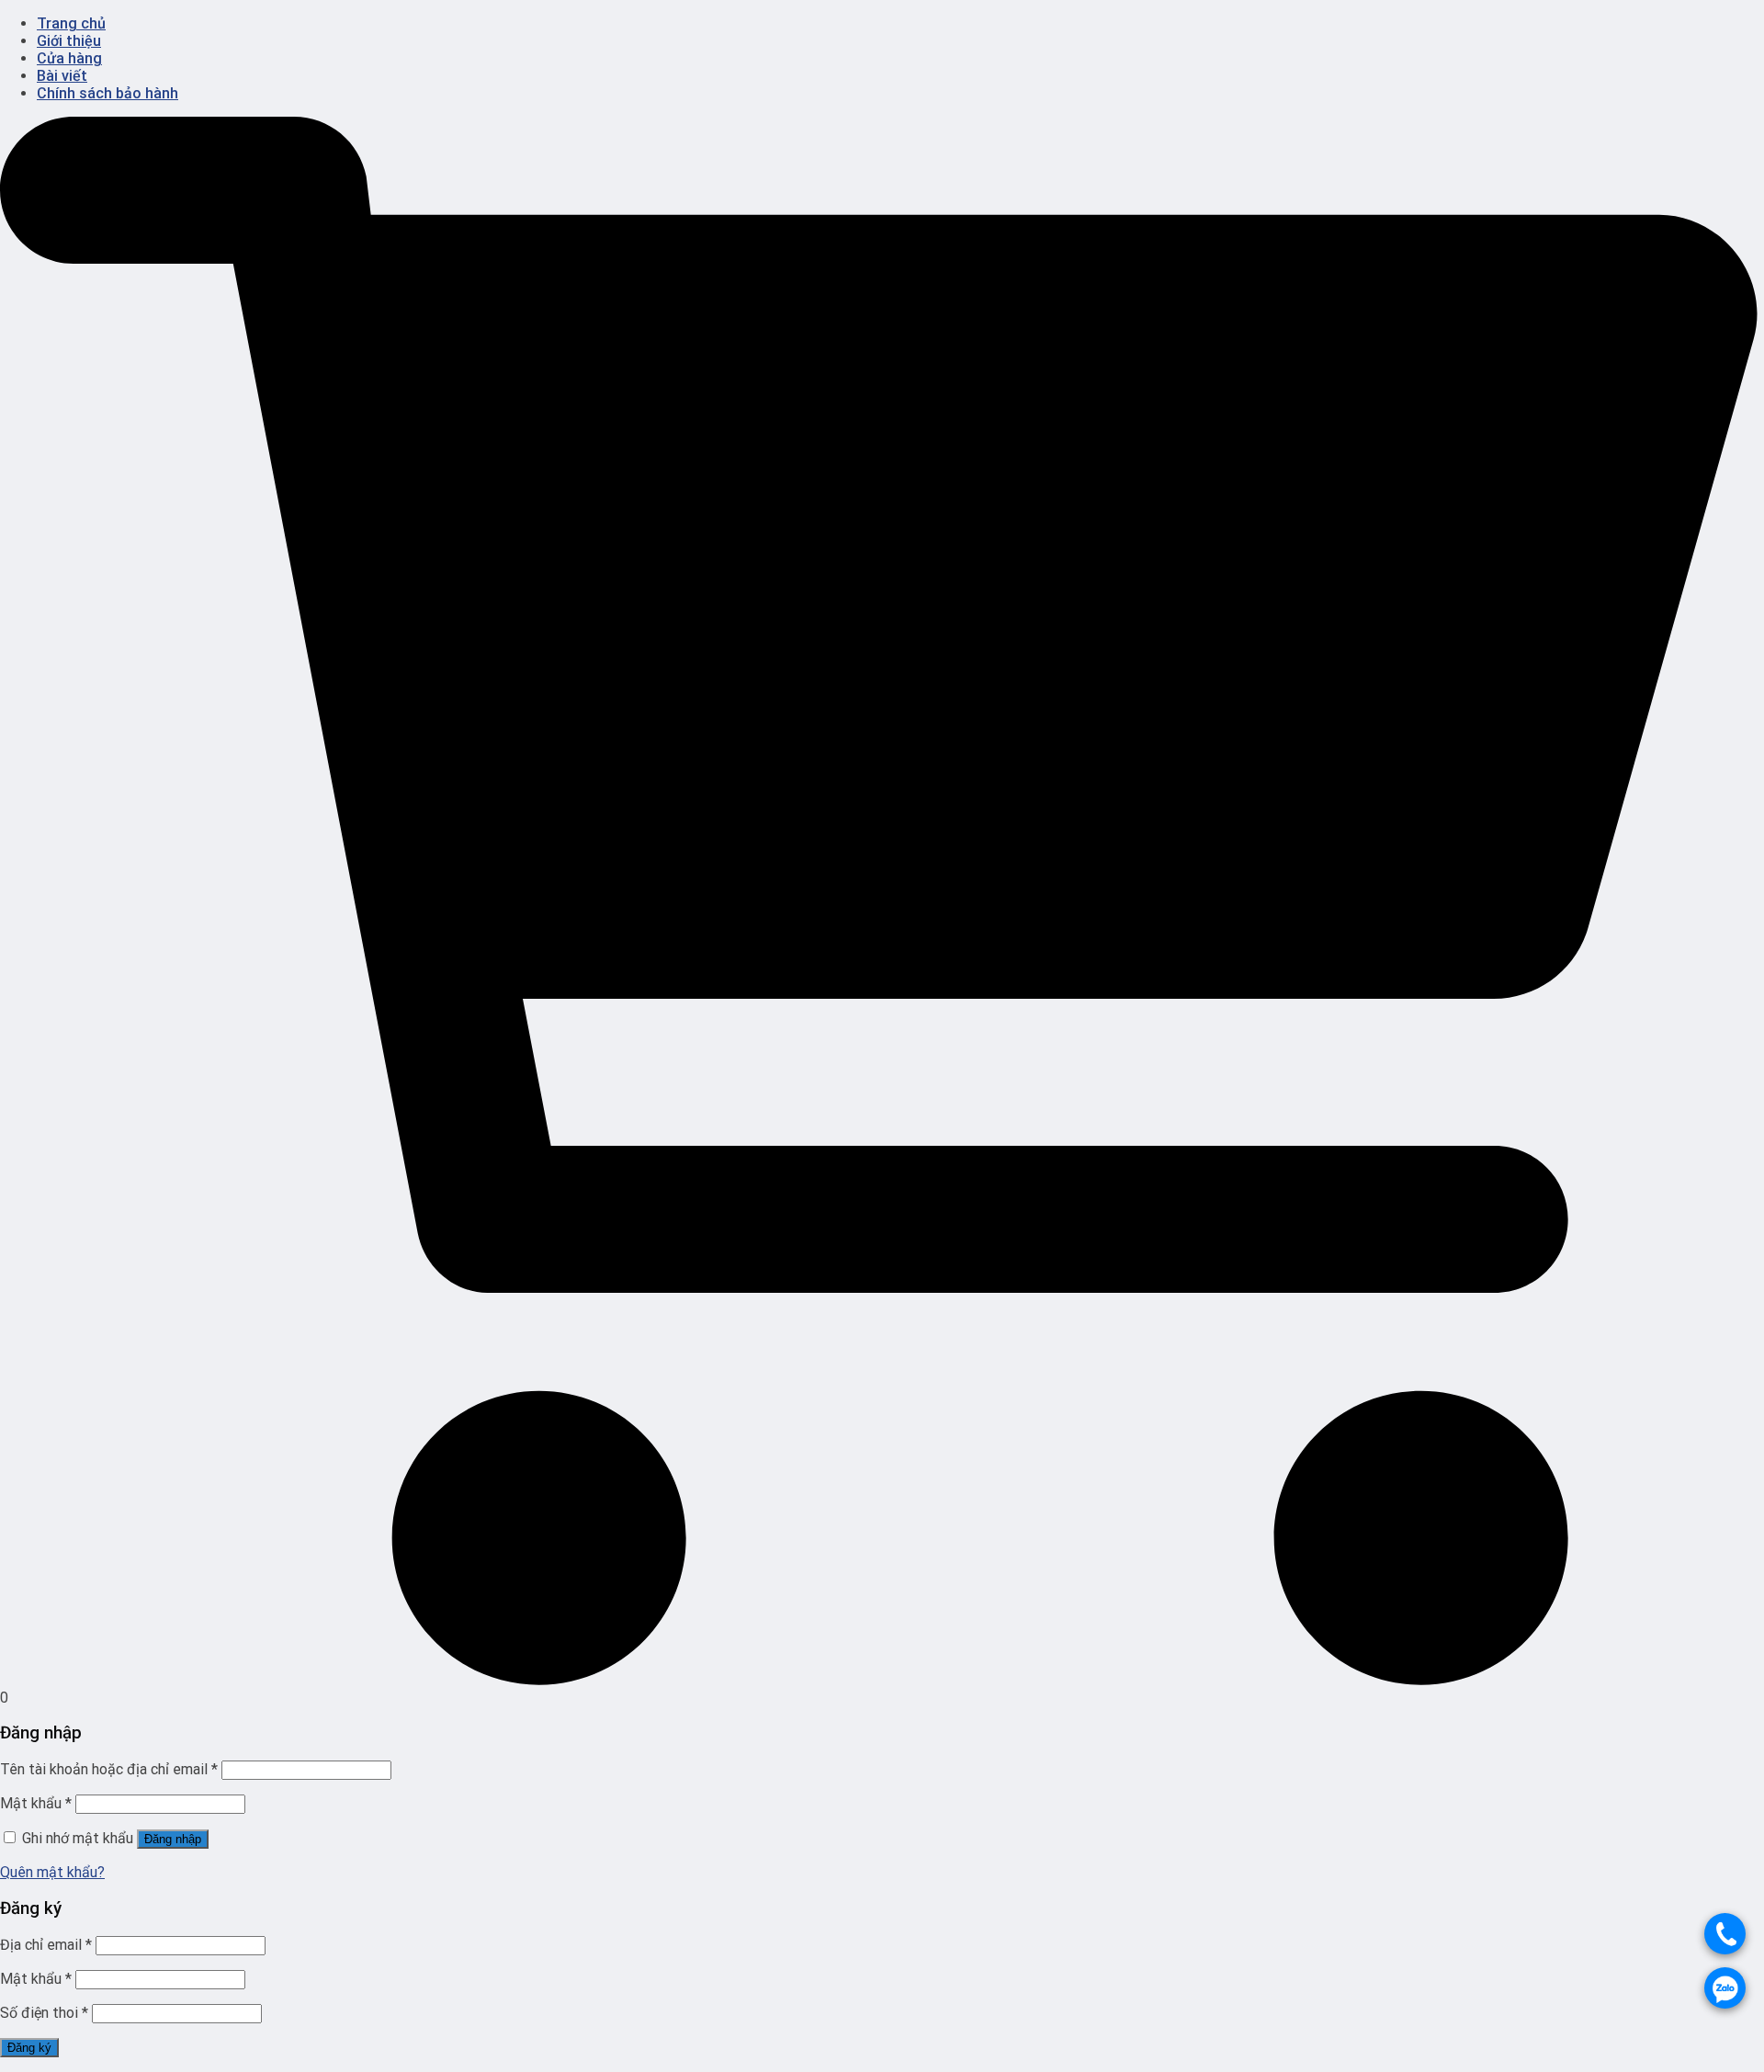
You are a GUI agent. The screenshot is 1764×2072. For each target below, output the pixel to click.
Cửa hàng (69, 58)
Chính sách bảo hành (107, 93)
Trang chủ (71, 23)
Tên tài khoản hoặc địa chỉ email (109, 1769)
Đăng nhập (173, 1839)
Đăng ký (29, 2048)
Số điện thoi (44, 2013)
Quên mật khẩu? (52, 1872)
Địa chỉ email (46, 1945)
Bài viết (62, 76)
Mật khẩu (36, 1803)
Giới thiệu (69, 41)
